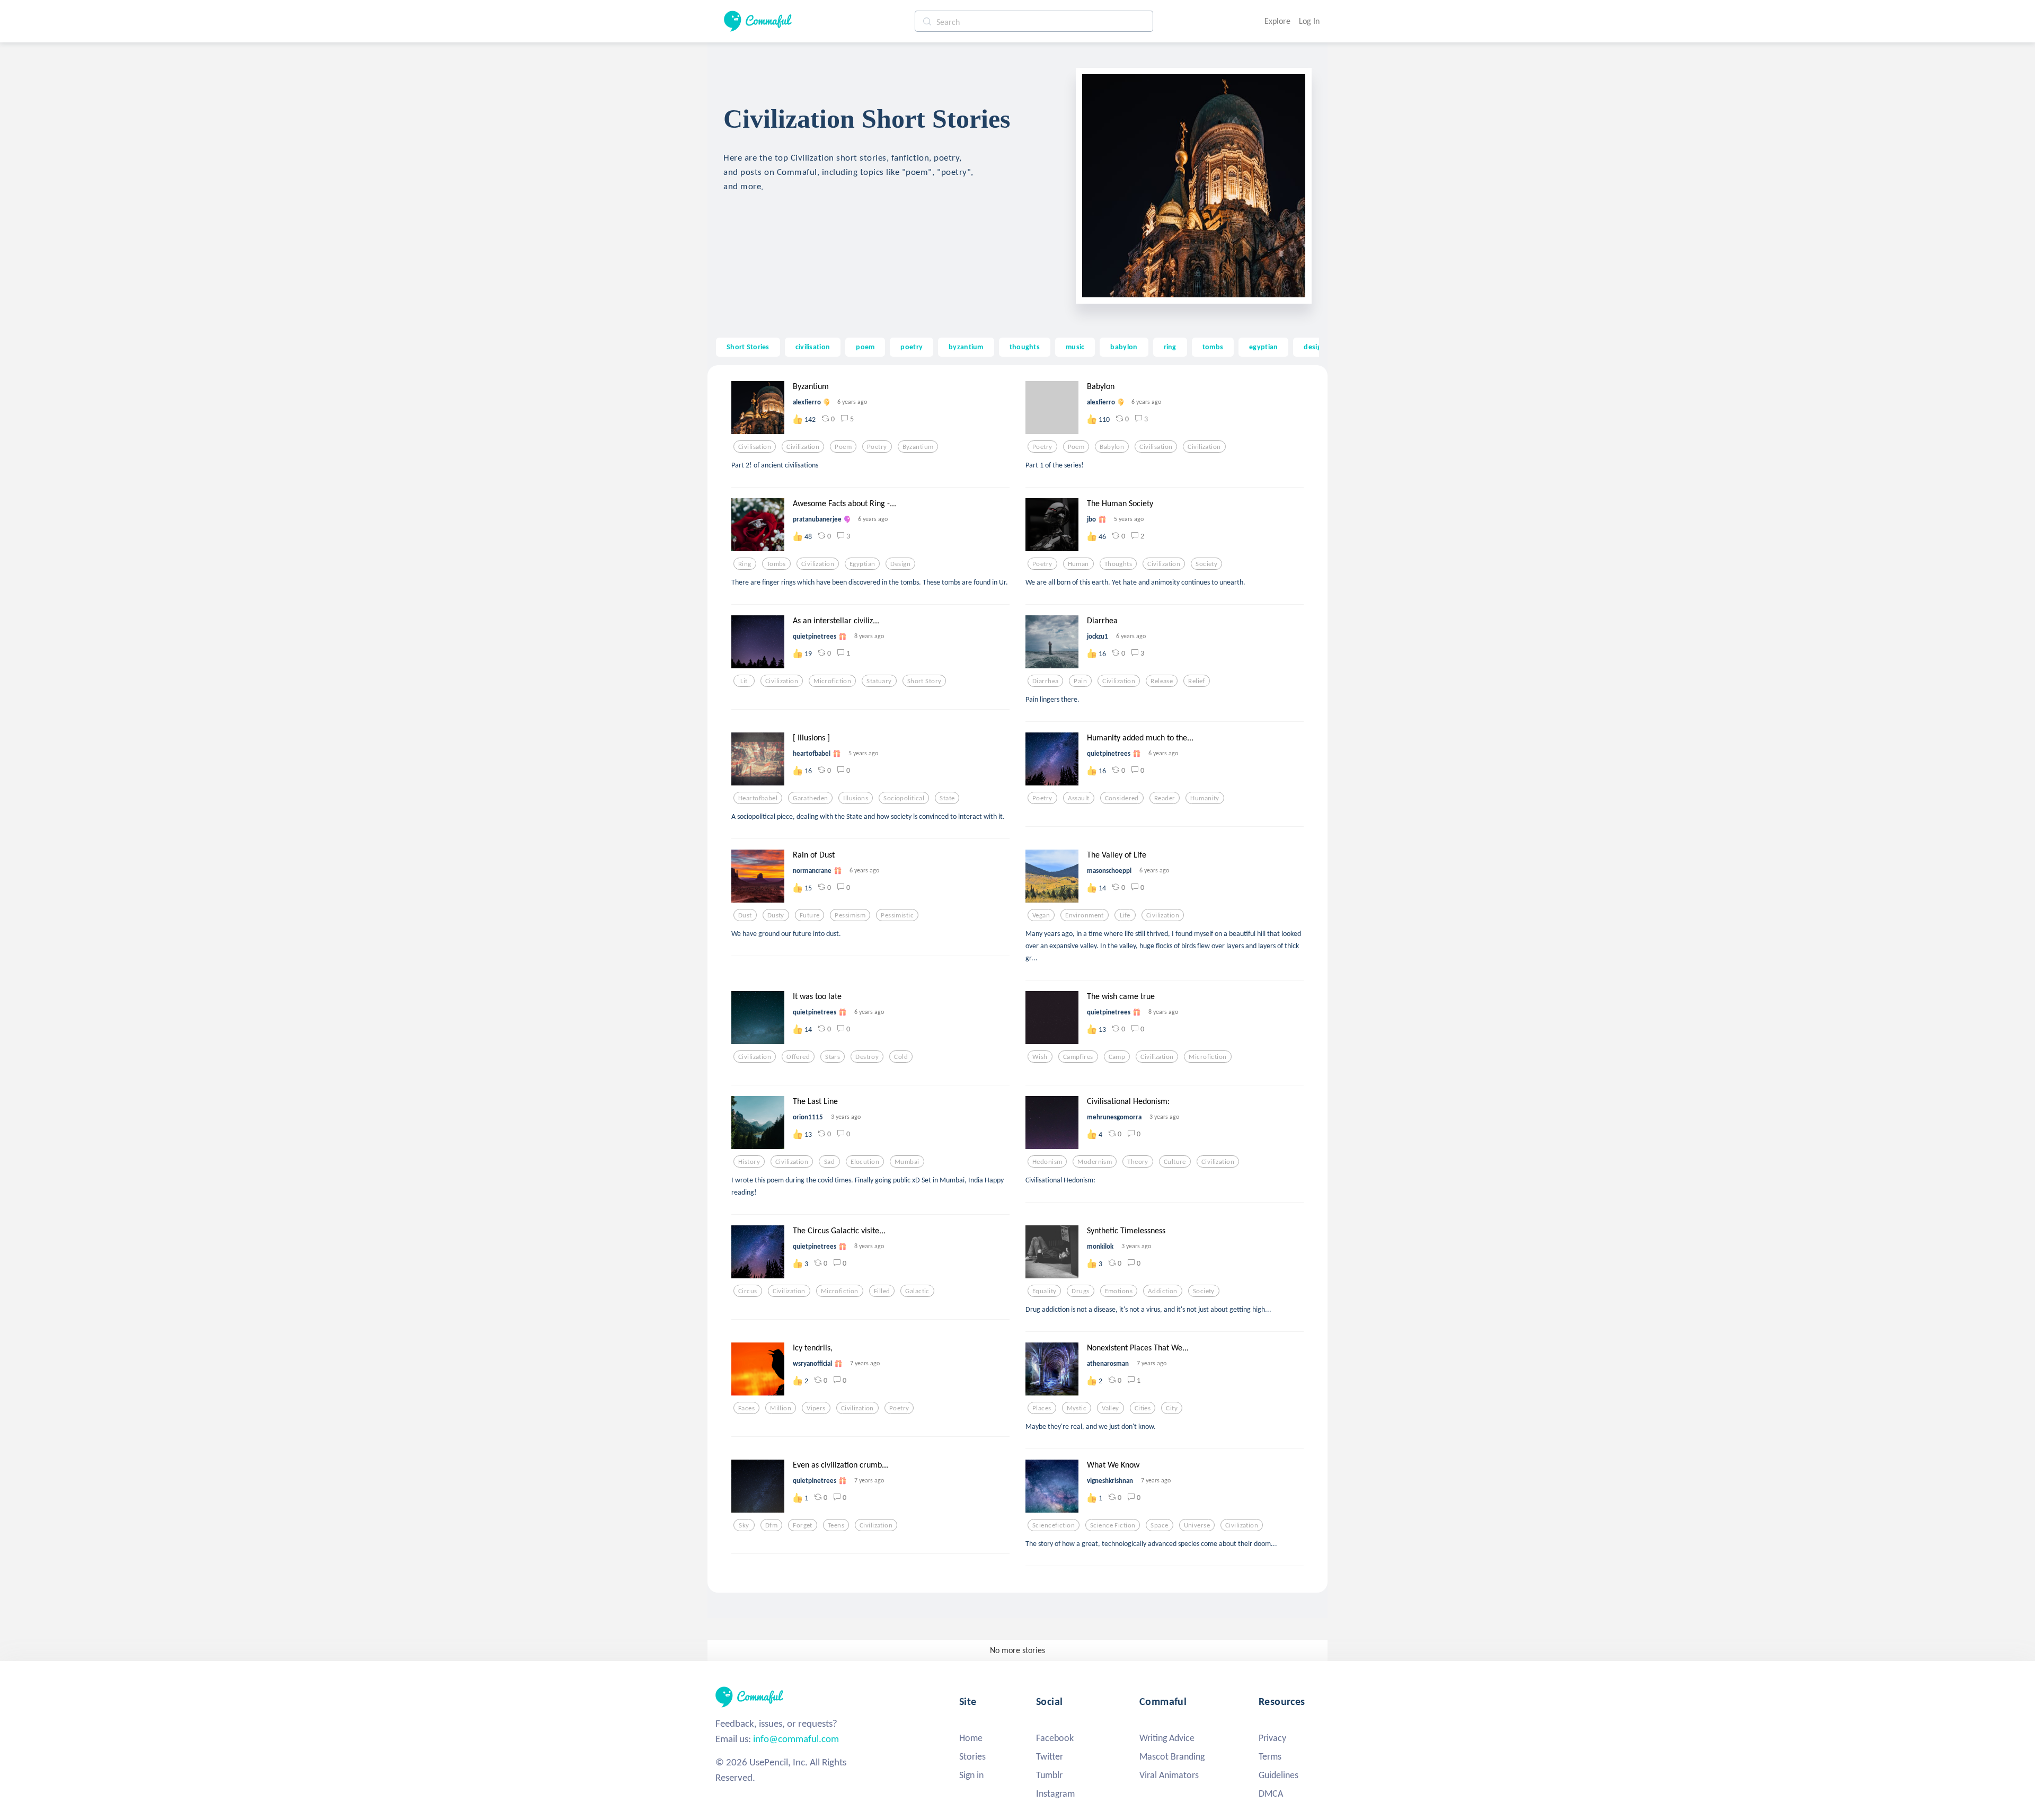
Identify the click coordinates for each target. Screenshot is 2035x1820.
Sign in (971, 1775)
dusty (776, 915)
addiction (1163, 1291)
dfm (771, 1525)
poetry (912, 347)
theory (1138, 1162)
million (781, 1408)
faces (746, 1408)
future (810, 915)
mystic (1077, 1408)
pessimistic (897, 915)
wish (1040, 1057)
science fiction (1113, 1525)
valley (1111, 1408)
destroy (867, 1057)
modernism (1095, 1162)
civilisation (813, 347)
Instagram (1055, 1794)
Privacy (1272, 1738)
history (749, 1162)
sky (744, 1525)
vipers (816, 1408)
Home (971, 1738)
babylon (1124, 347)
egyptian (1263, 347)
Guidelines (1278, 1775)
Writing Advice (1167, 1738)
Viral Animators (1169, 1775)
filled (882, 1291)
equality (1044, 1291)
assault (1079, 798)
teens (836, 1525)
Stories (972, 1756)
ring (1170, 347)
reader (1165, 798)
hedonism (1047, 1162)
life (1125, 915)
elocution (865, 1162)
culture (1175, 1162)
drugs (1080, 1291)
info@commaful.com (796, 1739)
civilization (803, 447)
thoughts (1025, 347)
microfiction (832, 681)
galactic (917, 1291)
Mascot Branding (1172, 1756)
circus (748, 1291)
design (1315, 347)
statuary (879, 681)
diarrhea (1045, 681)
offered (798, 1057)
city (1172, 1408)
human (1078, 564)
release (1162, 681)
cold (901, 1057)
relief (1197, 681)
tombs (1213, 347)
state (947, 798)
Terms (1270, 1756)
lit (744, 681)
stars (833, 1057)
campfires (1078, 1057)
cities (1143, 1408)
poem (865, 347)
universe (1197, 1525)
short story (924, 681)
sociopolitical (904, 798)
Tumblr (1049, 1775)
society (1206, 564)
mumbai (907, 1162)
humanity (1205, 798)
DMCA (1271, 1794)
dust (745, 915)
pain (1080, 681)
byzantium (966, 347)
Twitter (1050, 1756)
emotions (1119, 1291)
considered (1122, 798)
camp (1117, 1057)
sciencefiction (1054, 1525)
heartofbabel (758, 798)
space (1159, 1525)
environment (1085, 915)
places (1042, 1408)
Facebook (1055, 1738)
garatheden (810, 798)
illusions (856, 798)
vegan (1041, 915)
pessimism (850, 915)
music (1075, 347)
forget (803, 1525)
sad (829, 1162)
